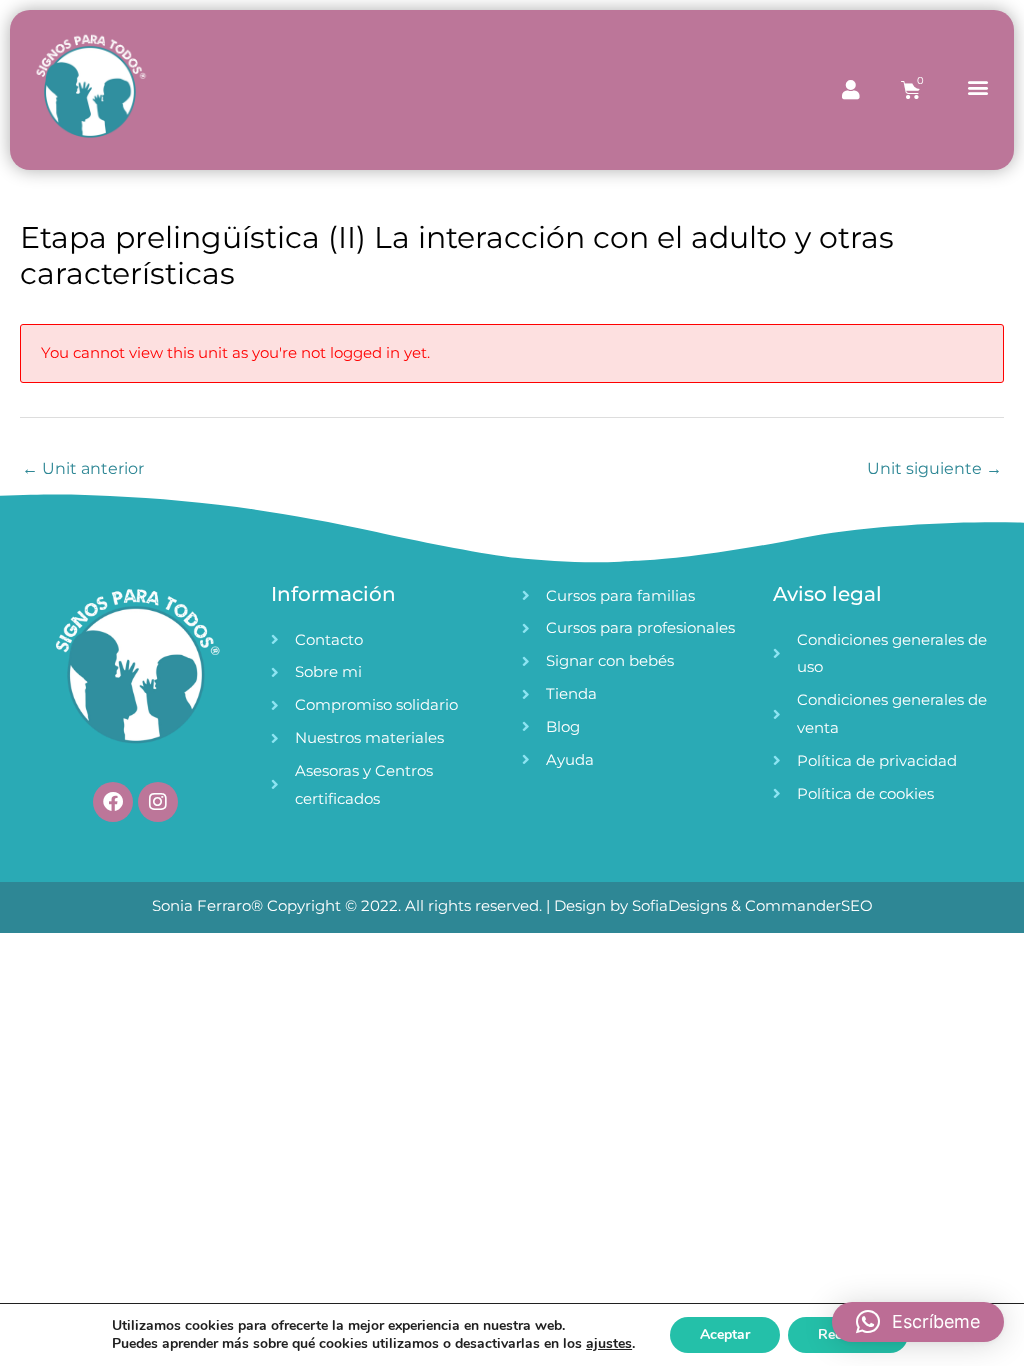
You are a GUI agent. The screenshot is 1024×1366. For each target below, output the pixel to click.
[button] (977, 86)
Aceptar (725, 1334)
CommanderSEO (807, 905)
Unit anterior (83, 468)
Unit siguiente (934, 468)
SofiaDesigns (679, 905)
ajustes (609, 1344)
